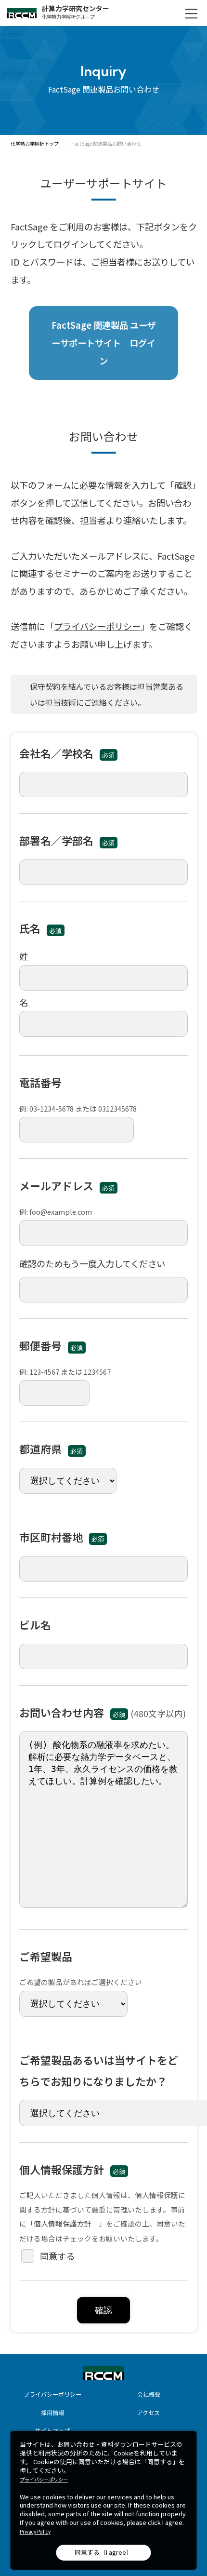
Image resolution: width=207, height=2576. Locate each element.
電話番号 (40, 1082)
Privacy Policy (35, 2532)
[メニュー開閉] (191, 13)
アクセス (149, 2412)
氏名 (40, 928)
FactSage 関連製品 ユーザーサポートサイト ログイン (104, 342)
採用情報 (52, 2412)
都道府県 (51, 1449)
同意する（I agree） (103, 2552)
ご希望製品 (46, 1956)
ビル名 (35, 1624)
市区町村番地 (62, 1537)
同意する (57, 2256)
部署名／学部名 (67, 840)
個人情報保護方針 (63, 2223)
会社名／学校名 (67, 753)
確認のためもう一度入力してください (92, 1263)
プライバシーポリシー (97, 626)
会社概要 (149, 2394)
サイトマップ (52, 2430)
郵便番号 (51, 1345)
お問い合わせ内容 (72, 1712)
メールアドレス (67, 1185)
